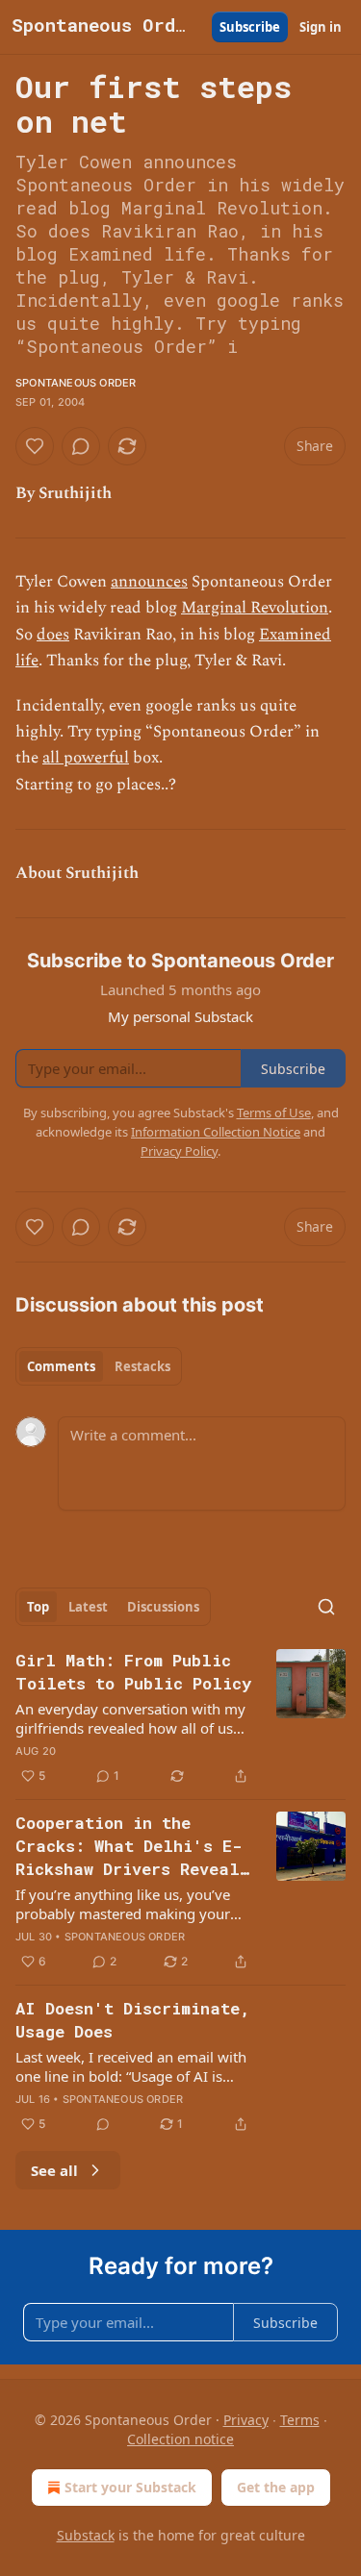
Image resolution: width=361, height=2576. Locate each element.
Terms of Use (274, 1113)
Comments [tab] (61, 1366)
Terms (300, 2420)
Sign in (321, 27)
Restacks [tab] (142, 1366)
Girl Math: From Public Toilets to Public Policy (133, 1672)
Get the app (276, 2487)
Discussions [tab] (163, 1607)
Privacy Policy (179, 1151)
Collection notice (180, 2439)
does (53, 635)
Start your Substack (130, 2487)
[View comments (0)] (81, 446)
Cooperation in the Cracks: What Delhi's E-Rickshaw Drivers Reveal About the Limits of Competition (129, 1846)
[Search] (326, 1607)
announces (149, 582)
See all (54, 2170)
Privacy (246, 2420)
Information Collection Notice (216, 1132)
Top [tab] (38, 1607)
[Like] (35, 446)
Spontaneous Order (76, 383)
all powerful (86, 758)
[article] (180, 1718)
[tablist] (99, 1366)
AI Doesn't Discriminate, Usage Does (133, 2020)
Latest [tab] (88, 1607)
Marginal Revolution (255, 608)
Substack (86, 2535)
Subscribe (250, 27)
